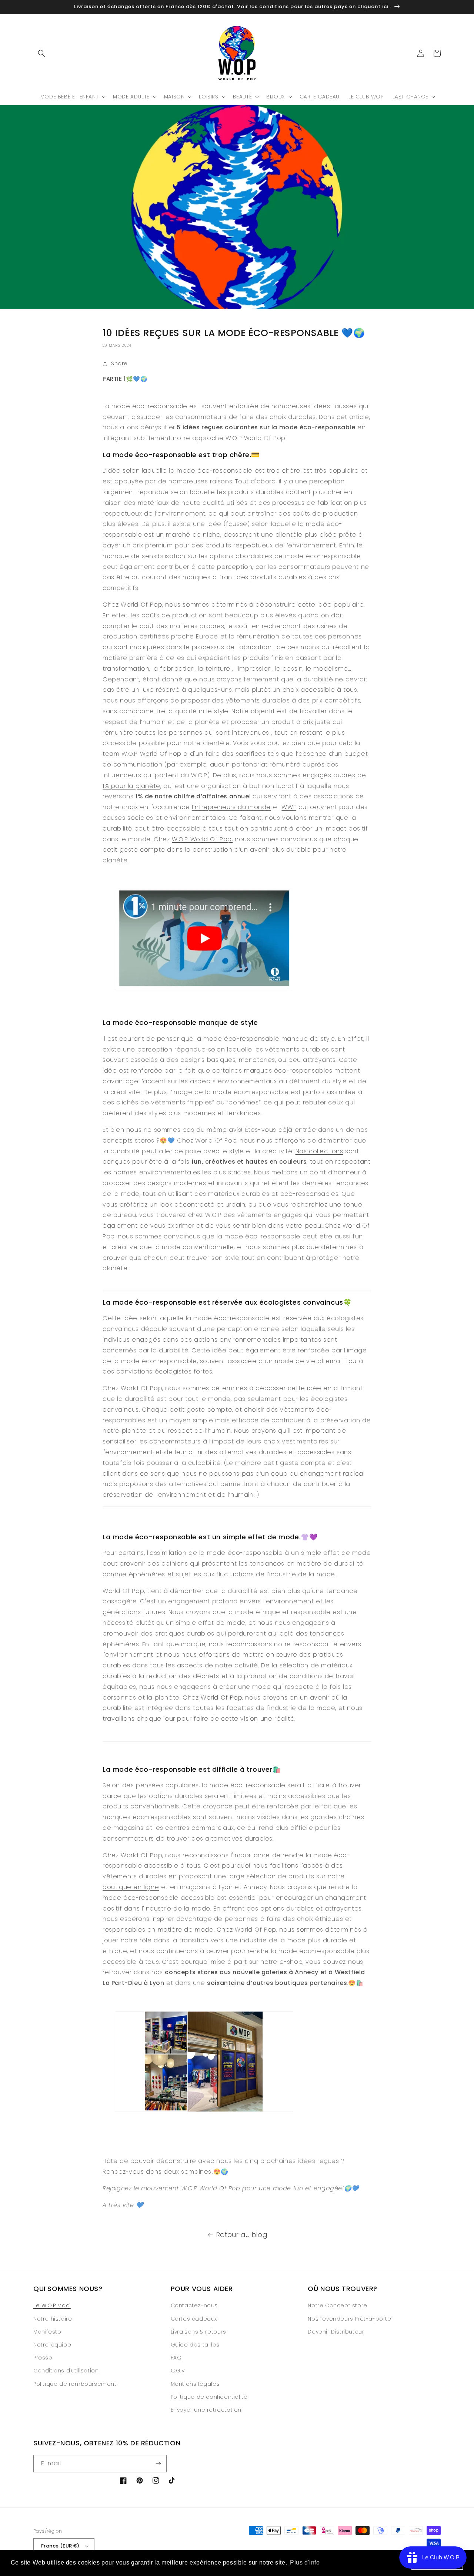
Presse (43, 2358)
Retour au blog (242, 2235)
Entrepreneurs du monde (231, 807)
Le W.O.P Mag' (52, 2305)
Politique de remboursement (75, 2384)
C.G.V (178, 2371)
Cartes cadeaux (194, 2319)
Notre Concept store (337, 2305)
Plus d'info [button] (305, 2562)
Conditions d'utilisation (66, 2371)
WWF (289, 807)
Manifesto (47, 2332)
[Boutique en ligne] (237, 1291)
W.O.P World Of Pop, (202, 839)
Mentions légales (195, 2384)
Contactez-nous (194, 2305)
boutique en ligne (131, 1887)
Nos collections (319, 1151)
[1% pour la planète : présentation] (204, 990)
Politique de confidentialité (209, 2397)
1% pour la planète (131, 786)
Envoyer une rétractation (206, 2410)
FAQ (176, 2358)
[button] (41, 53)
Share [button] (119, 363)
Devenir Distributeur (336, 2332)
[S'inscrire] (158, 2464)
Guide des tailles (195, 2345)
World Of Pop (221, 1698)
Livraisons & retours (198, 2332)
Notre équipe (52, 2345)
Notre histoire (53, 2319)
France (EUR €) (60, 2546)
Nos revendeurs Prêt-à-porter (351, 2319)
